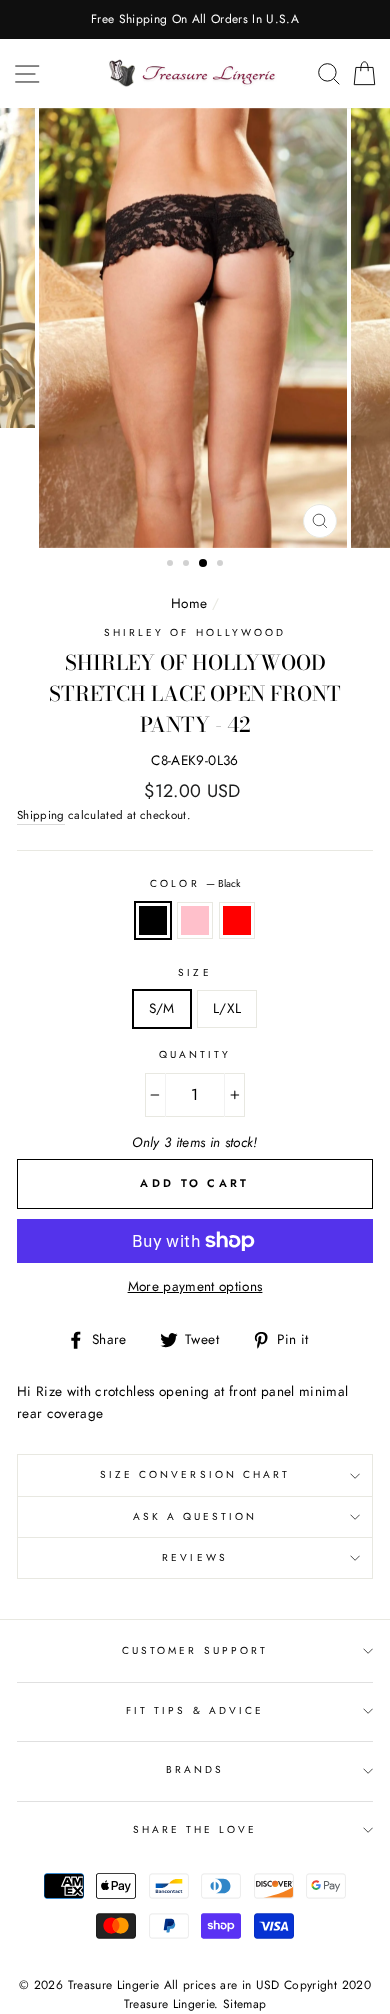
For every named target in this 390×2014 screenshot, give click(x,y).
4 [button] (222, 565)
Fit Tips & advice (195, 1710)
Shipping (41, 815)
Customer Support (195, 1650)
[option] (195, 19)
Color (194, 883)
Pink (195, 921)
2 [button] (188, 565)
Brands (195, 1769)
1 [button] (172, 565)
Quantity (195, 1054)
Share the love (195, 1829)
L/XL (227, 1008)
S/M (162, 1008)
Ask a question (195, 1516)
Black (153, 921)
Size (194, 972)
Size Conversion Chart (195, 1474)
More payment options (195, 1286)
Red (237, 921)
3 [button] (204, 564)
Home (189, 603)
